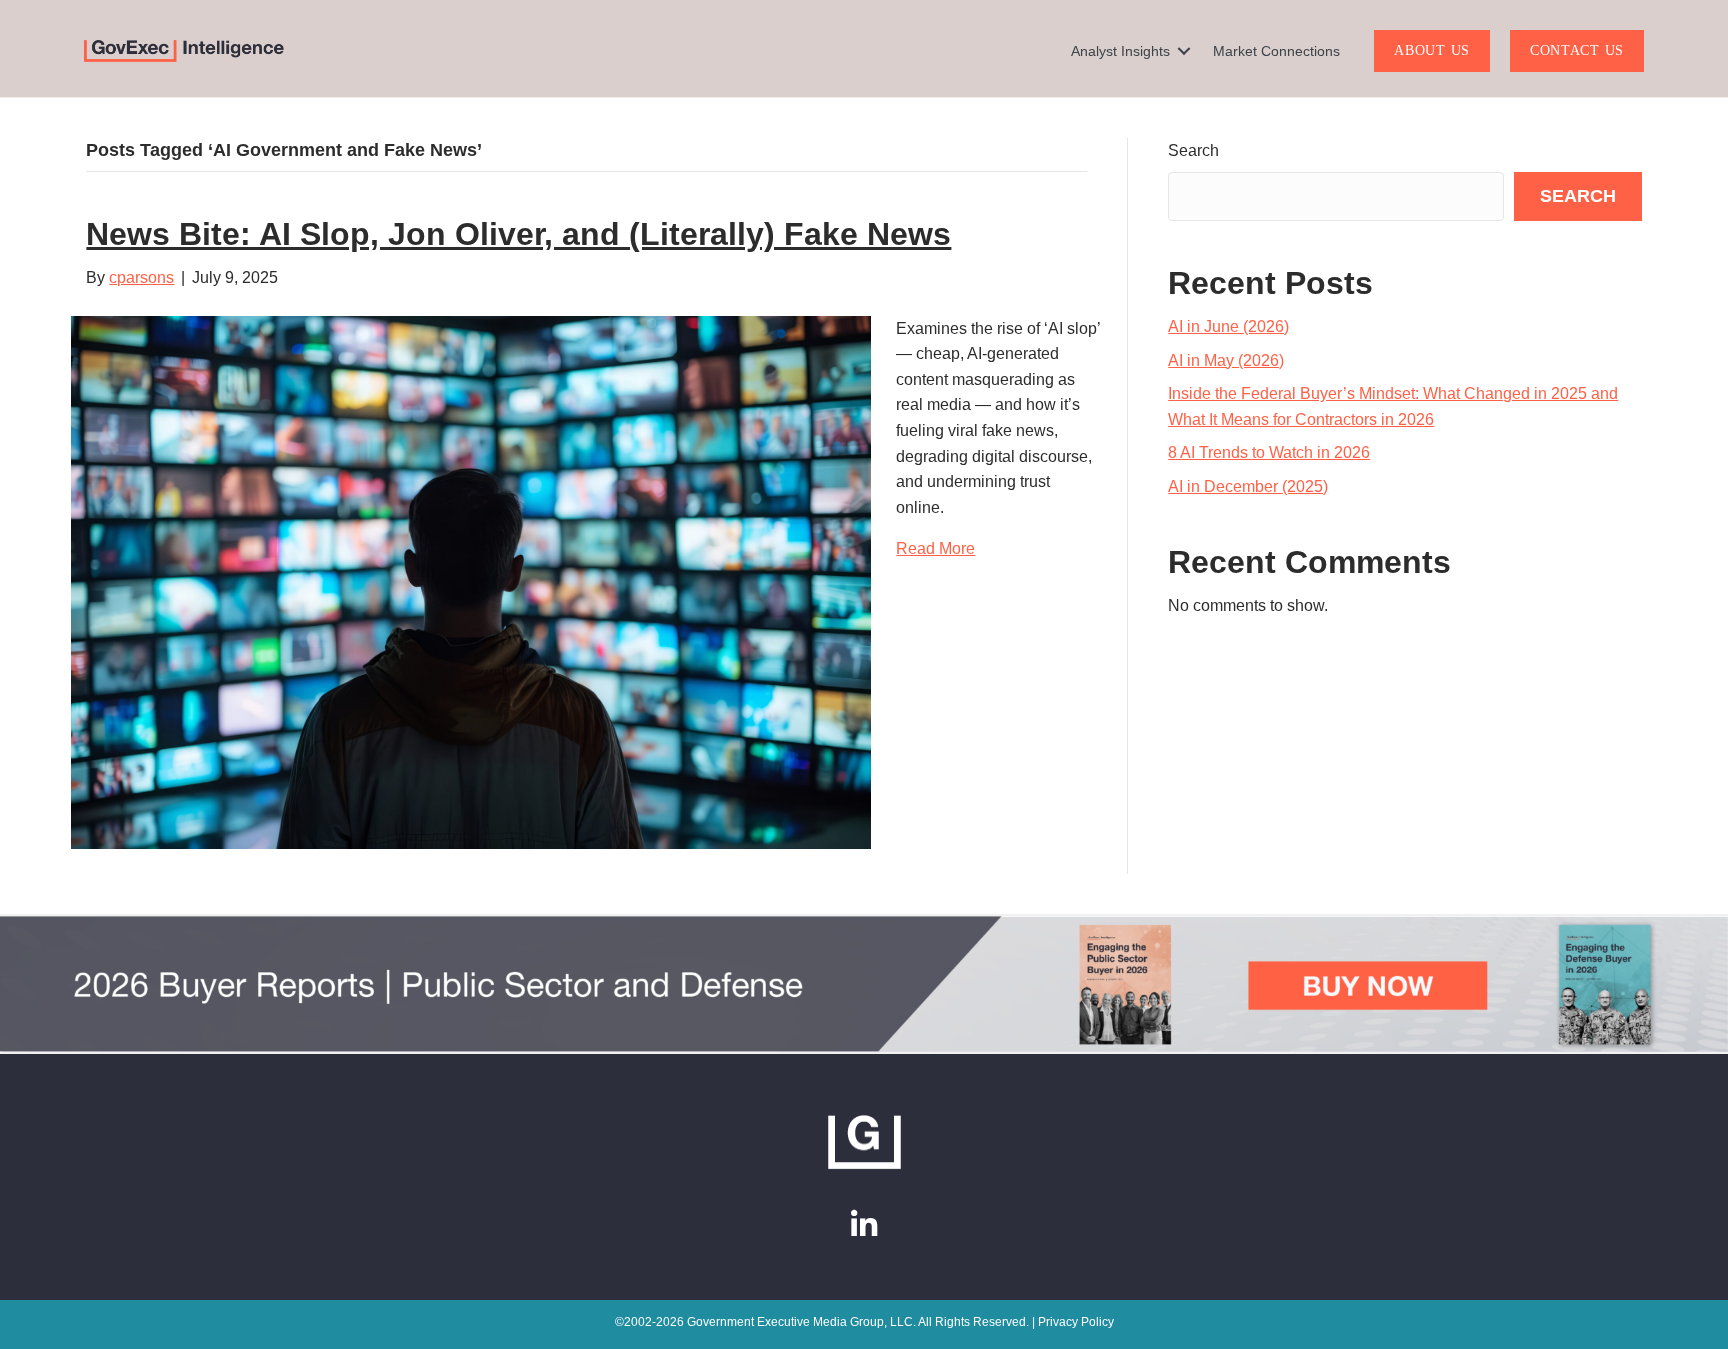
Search (1193, 150)
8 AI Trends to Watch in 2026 (1269, 452)
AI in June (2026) (1228, 326)
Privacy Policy (1076, 1322)
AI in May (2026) (1226, 360)
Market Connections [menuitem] (1276, 51)
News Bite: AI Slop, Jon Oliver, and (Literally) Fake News (518, 234)
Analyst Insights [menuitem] (1120, 51)
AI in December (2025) (1248, 486)
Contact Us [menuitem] (1577, 50)
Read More (935, 548)
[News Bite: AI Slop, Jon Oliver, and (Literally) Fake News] (471, 580)
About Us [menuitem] (1432, 50)
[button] (1184, 51)
